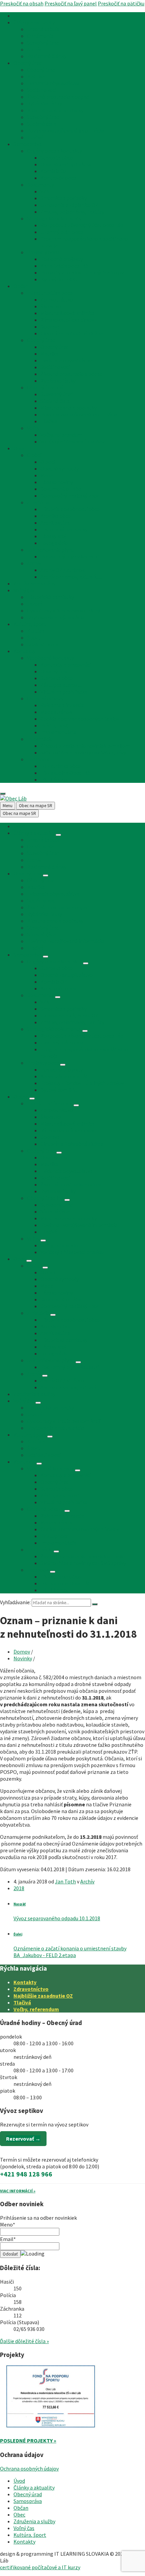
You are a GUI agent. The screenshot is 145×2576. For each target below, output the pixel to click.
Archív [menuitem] (34, 49)
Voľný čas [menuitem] (24, 590)
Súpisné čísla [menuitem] (42, 124)
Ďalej (18, 1934)
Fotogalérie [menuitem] (54, 543)
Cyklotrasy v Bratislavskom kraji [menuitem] (64, 610)
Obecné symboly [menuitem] (60, 468)
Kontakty (25, 1982)
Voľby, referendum (36, 2009)
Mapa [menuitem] (47, 475)
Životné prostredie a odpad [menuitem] (58, 97)
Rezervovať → (23, 2139)
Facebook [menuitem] (38, 759)
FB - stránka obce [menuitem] (61, 766)
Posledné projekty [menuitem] (62, 259)
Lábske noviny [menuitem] (57, 482)
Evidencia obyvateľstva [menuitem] (53, 83)
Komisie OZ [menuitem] (54, 171)
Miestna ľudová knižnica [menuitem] (68, 313)
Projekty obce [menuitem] (43, 252)
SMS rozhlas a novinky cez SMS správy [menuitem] (83, 752)
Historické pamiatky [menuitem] (64, 529)
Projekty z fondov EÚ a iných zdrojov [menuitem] (82, 272)
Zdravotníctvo (31, 1989)
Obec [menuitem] (19, 448)
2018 (19, 1888)
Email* (8, 2239)
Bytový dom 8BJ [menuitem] (59, 279)
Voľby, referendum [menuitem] (61, 435)
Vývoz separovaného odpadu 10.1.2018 (57, 1918)
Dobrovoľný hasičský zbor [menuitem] (70, 496)
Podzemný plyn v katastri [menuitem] (70, 556)
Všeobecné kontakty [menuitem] (50, 658)
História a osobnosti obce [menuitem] (70, 509)
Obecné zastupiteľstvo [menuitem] (67, 164)
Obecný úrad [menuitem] (28, 63)
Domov (22, 1652)
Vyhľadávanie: (15, 1602)
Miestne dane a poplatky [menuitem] (55, 110)
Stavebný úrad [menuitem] (43, 43)
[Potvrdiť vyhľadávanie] (95, 1604)
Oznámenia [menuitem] (40, 36)
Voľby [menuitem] (33, 428)
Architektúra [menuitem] (55, 523)
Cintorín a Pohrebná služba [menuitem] (72, 333)
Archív (87, 1881)
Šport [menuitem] (34, 637)
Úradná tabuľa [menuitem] (43, 29)
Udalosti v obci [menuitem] (44, 644)
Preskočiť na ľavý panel (71, 3)
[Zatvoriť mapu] (3, 794)
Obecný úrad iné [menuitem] (45, 387)
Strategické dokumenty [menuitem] (54, 218)
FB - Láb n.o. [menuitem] (54, 779)
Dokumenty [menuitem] (40, 185)
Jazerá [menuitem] (35, 604)
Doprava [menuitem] (50, 327)
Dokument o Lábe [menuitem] (61, 489)
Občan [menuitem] (21, 286)
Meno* (8, 2224)
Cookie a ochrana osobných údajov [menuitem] (80, 719)
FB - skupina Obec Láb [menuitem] (66, 773)
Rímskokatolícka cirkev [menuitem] (67, 320)
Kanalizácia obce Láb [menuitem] (65, 266)
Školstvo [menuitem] (51, 306)
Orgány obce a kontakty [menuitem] (54, 151)
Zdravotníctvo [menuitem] (57, 299)
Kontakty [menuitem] (24, 651)
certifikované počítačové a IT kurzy (40, 2567)
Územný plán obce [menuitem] (62, 232)
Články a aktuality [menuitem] (34, 22)
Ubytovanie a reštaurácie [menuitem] (55, 617)
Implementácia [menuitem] (58, 732)
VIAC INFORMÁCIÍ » (18, 2191)
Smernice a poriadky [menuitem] (64, 198)
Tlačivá (22, 2002)
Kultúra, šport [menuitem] (30, 624)
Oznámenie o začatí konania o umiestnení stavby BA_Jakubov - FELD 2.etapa (70, 1952)
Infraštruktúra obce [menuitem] (50, 293)
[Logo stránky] (13, 798)
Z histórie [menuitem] (38, 502)
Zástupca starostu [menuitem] (62, 685)
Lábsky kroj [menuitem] (53, 536)
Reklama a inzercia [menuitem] (62, 705)
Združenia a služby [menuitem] (34, 583)
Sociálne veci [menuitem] (42, 90)
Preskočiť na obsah (22, 3)
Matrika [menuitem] (36, 76)
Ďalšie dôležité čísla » (24, 2341)
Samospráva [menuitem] (28, 144)
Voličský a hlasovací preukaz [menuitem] (73, 441)
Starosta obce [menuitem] (57, 158)
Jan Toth (65, 1881)
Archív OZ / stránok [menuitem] (63, 570)
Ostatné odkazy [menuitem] (45, 698)
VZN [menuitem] (45, 191)
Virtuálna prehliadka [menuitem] (64, 692)
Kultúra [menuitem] (36, 631)
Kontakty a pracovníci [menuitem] (66, 665)
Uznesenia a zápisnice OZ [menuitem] (69, 205)
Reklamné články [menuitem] (47, 56)
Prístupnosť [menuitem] (54, 725)
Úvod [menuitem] (19, 16)
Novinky (23, 1658)
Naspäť (20, 1904)
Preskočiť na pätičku (121, 3)
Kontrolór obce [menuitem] (58, 178)
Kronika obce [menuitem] (56, 516)
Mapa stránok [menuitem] (56, 712)
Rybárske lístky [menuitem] (45, 103)
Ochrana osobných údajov (29, 2469)
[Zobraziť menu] (58, 835)
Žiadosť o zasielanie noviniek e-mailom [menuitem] (85, 746)
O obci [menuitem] (34, 455)
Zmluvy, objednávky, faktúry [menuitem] (72, 212)
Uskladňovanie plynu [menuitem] (51, 550)
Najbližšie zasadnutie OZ (43, 1996)
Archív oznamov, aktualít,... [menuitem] (71, 577)
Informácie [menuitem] (40, 739)
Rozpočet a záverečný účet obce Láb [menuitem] (82, 225)
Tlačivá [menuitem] (35, 137)
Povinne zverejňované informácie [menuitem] (65, 130)
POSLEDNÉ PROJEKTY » (28, 2440)
